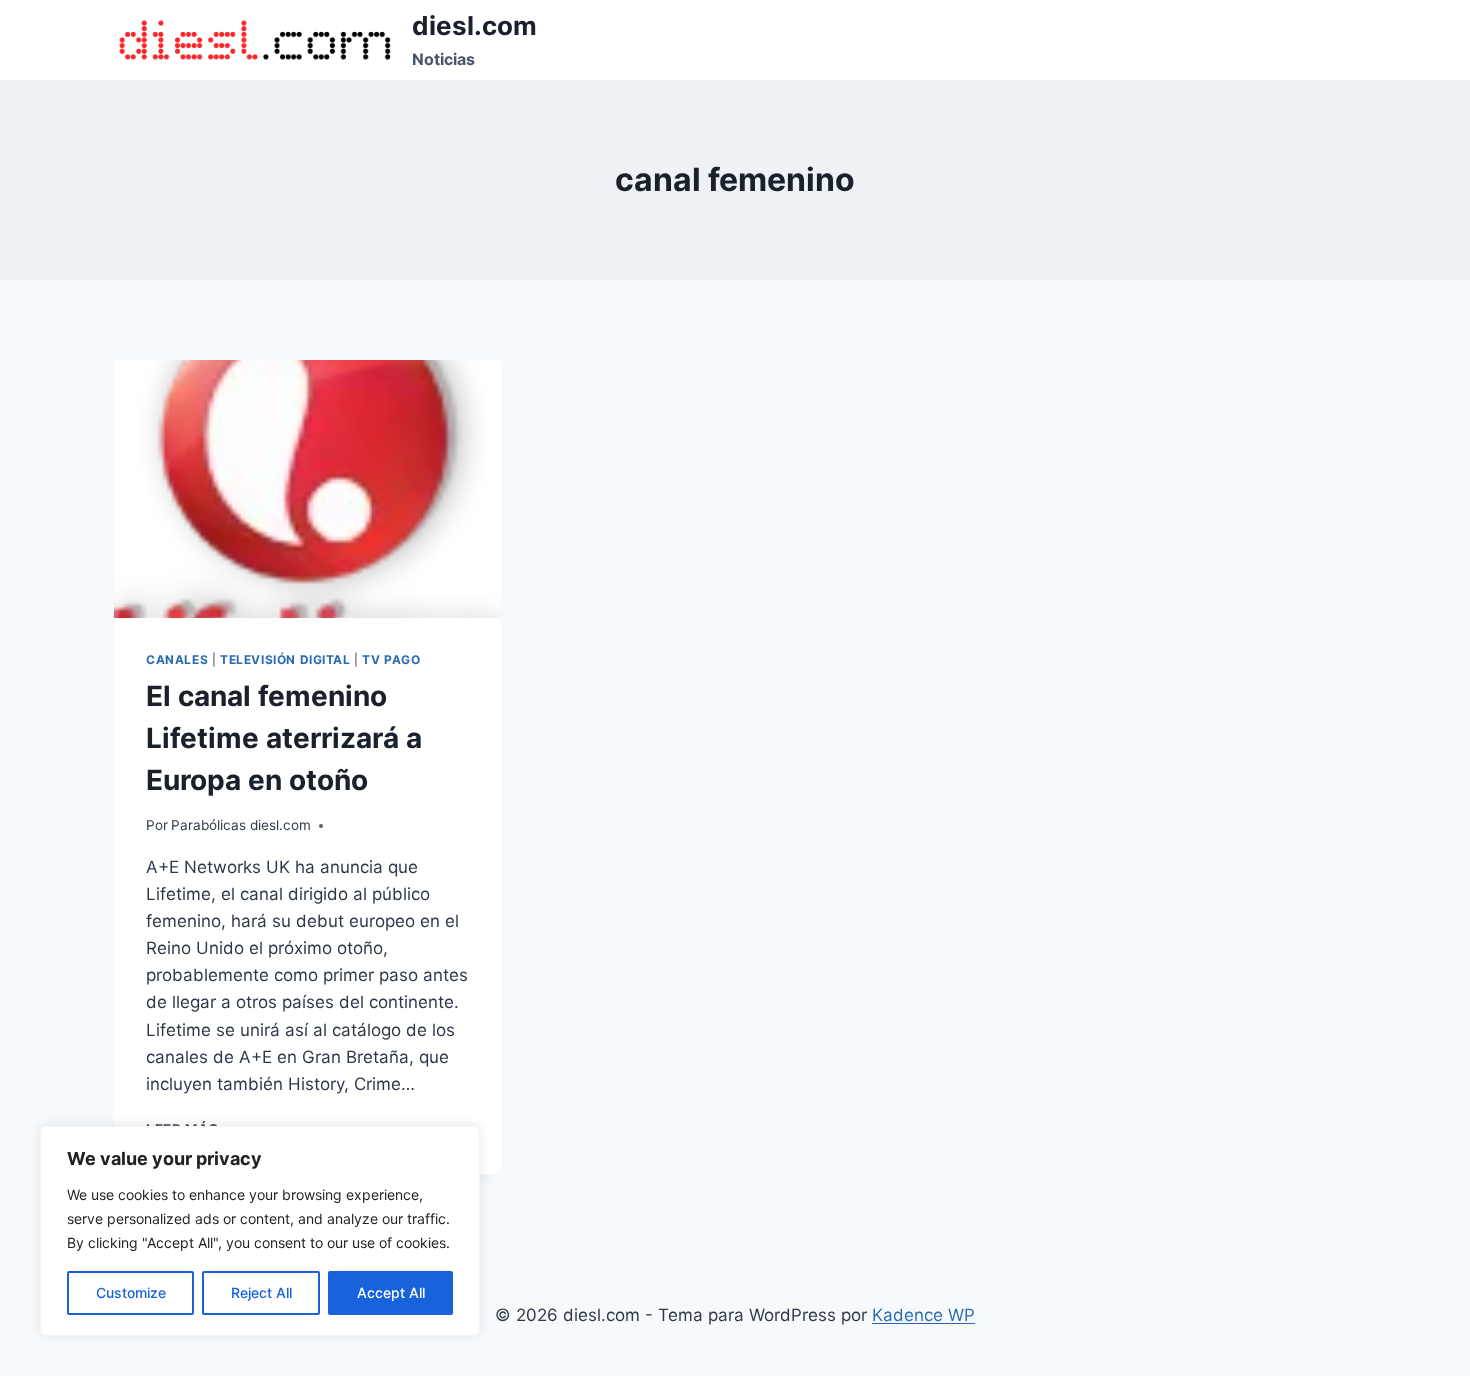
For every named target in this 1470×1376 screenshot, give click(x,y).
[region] (260, 1231)
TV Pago (391, 659)
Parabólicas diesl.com (241, 825)
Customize (131, 1292)
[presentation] (307, 489)
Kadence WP (923, 1315)
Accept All (391, 1292)
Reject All (261, 1292)
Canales (177, 659)
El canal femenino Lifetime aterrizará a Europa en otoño (284, 738)
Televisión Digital (285, 659)
